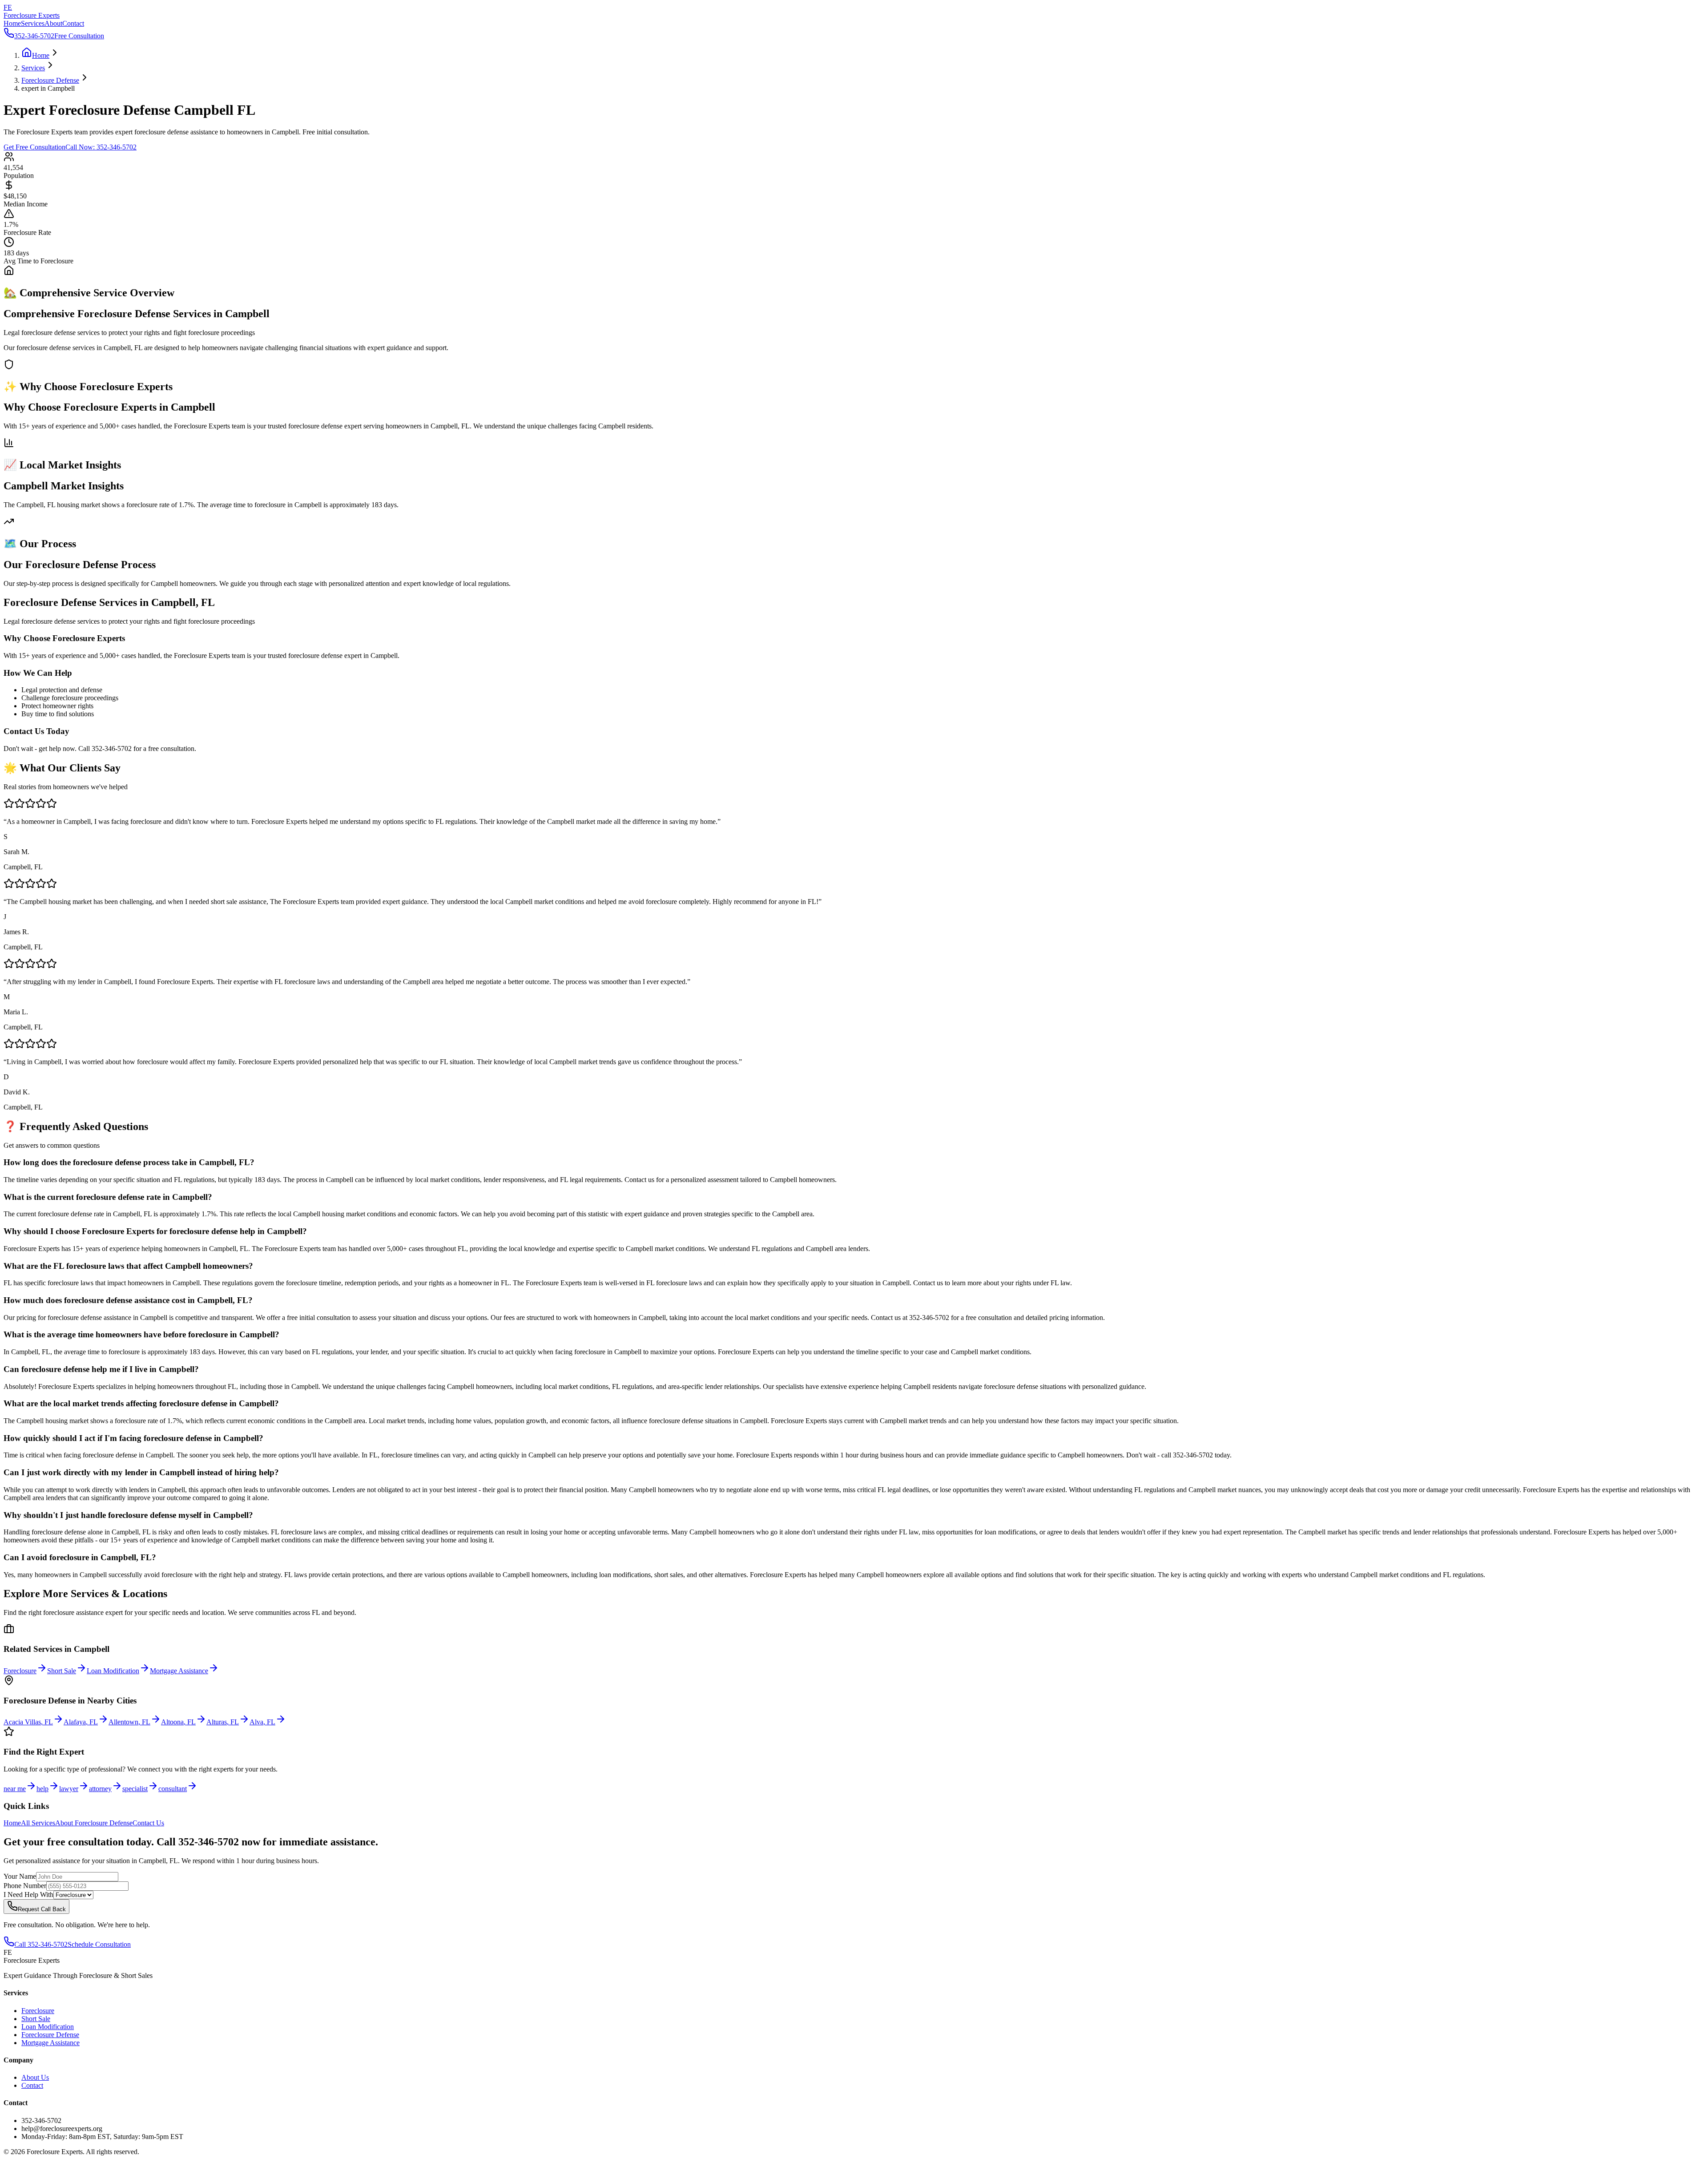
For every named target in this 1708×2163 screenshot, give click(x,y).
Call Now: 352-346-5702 (101, 147)
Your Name (20, 1876)
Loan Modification (48, 2027)
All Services (38, 1823)
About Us (35, 2077)
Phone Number (25, 1886)
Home (12, 23)
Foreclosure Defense (50, 2035)
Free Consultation (79, 36)
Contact (73, 23)
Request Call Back (42, 1909)
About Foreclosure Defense (94, 1823)
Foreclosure (38, 2011)
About (53, 23)
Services (33, 23)
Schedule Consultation (99, 1944)
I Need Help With (28, 1895)
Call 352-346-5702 (41, 1944)
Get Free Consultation (34, 147)
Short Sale (36, 2019)
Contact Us (148, 1823)
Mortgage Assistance (50, 2043)
